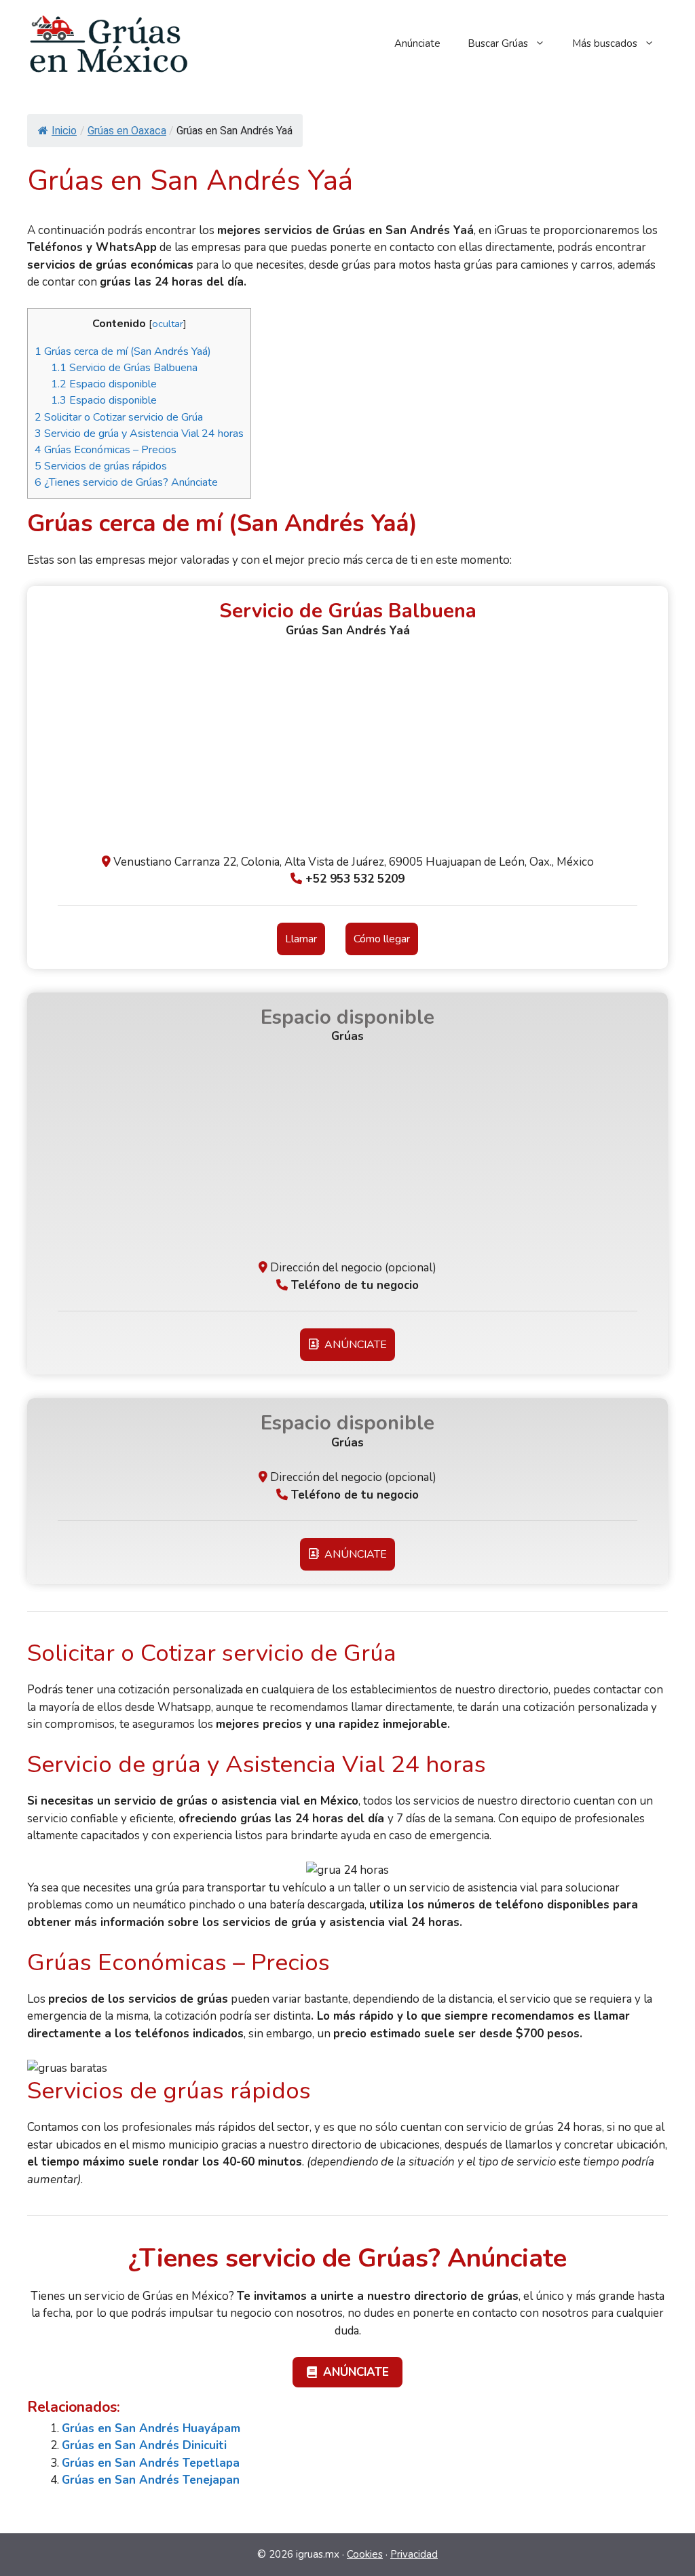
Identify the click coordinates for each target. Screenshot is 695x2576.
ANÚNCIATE (353, 1345)
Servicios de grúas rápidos (101, 466)
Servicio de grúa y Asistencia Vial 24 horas (139, 434)
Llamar (301, 939)
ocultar (168, 324)
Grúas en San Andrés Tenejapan (151, 2480)
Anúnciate (417, 43)
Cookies (365, 2554)
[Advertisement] (347, 752)
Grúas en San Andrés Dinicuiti (144, 2445)
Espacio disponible (104, 384)
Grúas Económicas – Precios (106, 450)
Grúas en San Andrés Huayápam (151, 2428)
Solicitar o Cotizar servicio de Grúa (119, 417)
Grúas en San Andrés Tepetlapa (151, 2463)
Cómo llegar (382, 939)
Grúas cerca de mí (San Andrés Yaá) (123, 351)
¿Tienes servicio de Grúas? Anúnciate (126, 482)
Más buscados (605, 43)
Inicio (64, 131)
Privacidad (414, 2554)
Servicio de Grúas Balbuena (124, 368)
